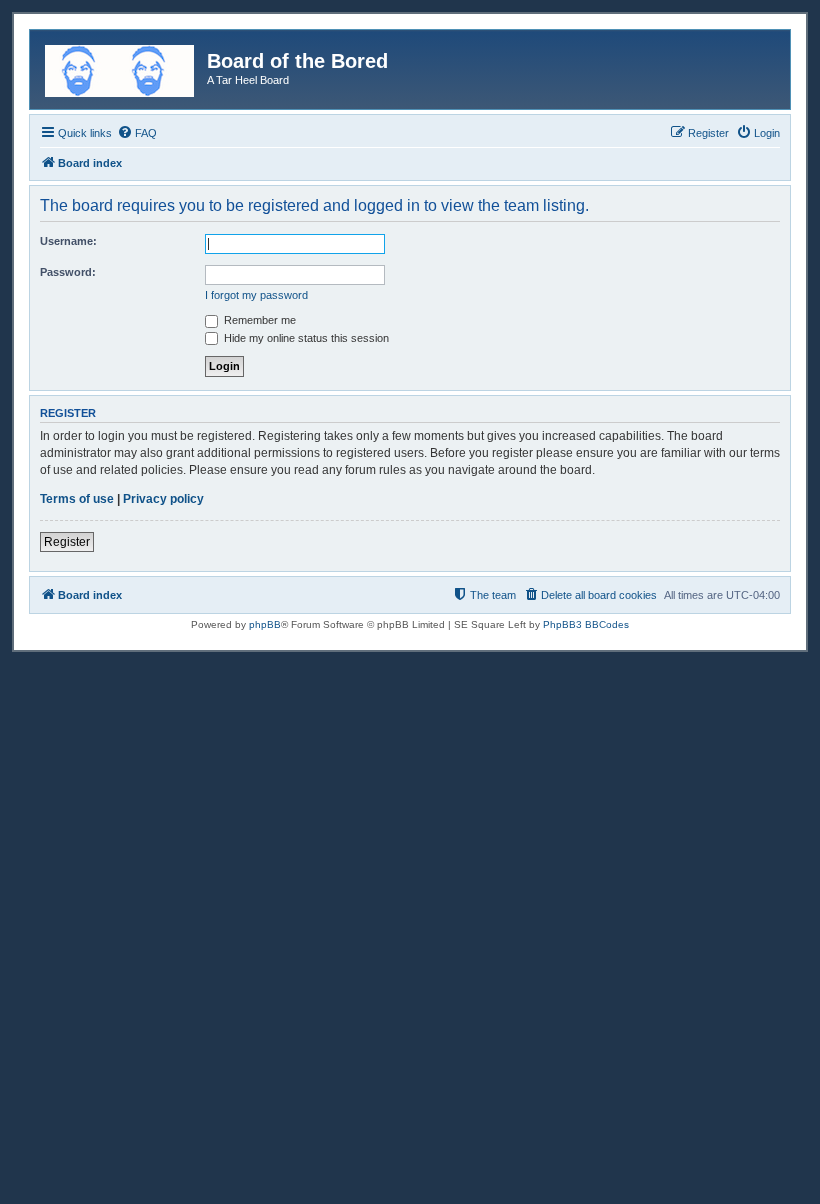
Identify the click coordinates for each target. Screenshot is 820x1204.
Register (67, 542)
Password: (68, 272)
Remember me (258, 320)
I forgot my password (256, 295)
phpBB (265, 624)
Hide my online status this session (305, 338)
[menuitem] (137, 133)
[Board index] (121, 67)
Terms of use (77, 499)
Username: (68, 241)
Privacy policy (163, 499)
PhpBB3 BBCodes (586, 624)
